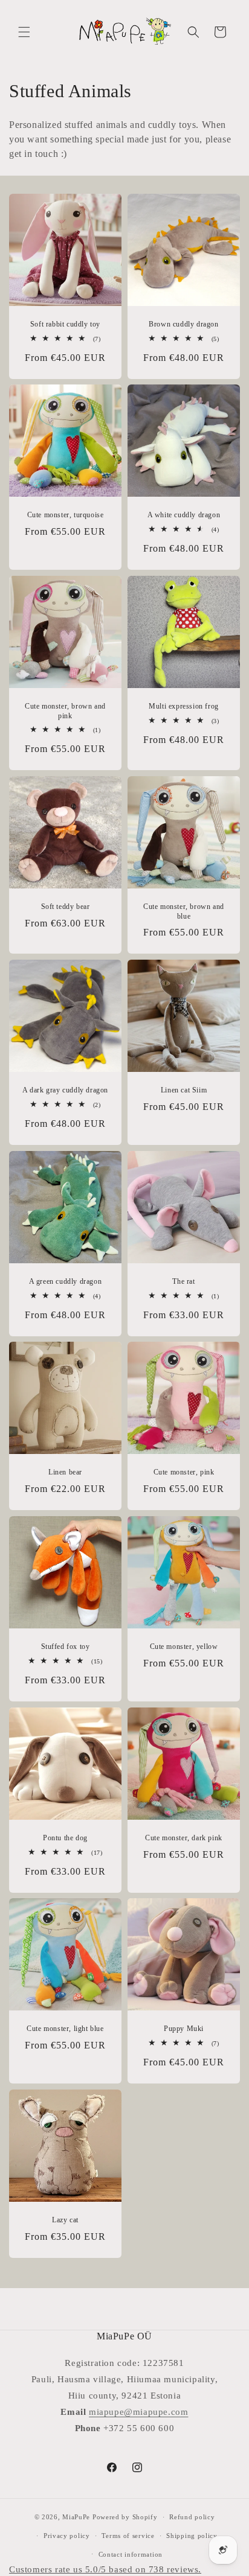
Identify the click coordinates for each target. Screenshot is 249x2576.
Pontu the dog (65, 1838)
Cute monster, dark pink (184, 1838)
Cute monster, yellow (184, 1647)
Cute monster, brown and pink (65, 711)
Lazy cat (65, 2220)
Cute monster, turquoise (66, 515)
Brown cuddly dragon (183, 324)
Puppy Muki (184, 2029)
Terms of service (128, 2536)
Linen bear (65, 1472)
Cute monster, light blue (65, 2029)
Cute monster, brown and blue (184, 911)
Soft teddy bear (66, 907)
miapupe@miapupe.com (138, 2412)
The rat (183, 1281)
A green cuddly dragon (66, 1281)
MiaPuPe (76, 2517)
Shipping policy (192, 2536)
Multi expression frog (184, 706)
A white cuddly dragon (184, 515)
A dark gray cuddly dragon (65, 1090)
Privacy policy (67, 2536)
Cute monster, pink (184, 1472)
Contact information (131, 2554)
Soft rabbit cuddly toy (65, 324)
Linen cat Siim (184, 1090)
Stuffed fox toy (66, 1647)
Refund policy (192, 2517)
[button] (24, 32)
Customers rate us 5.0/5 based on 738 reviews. (105, 2569)
